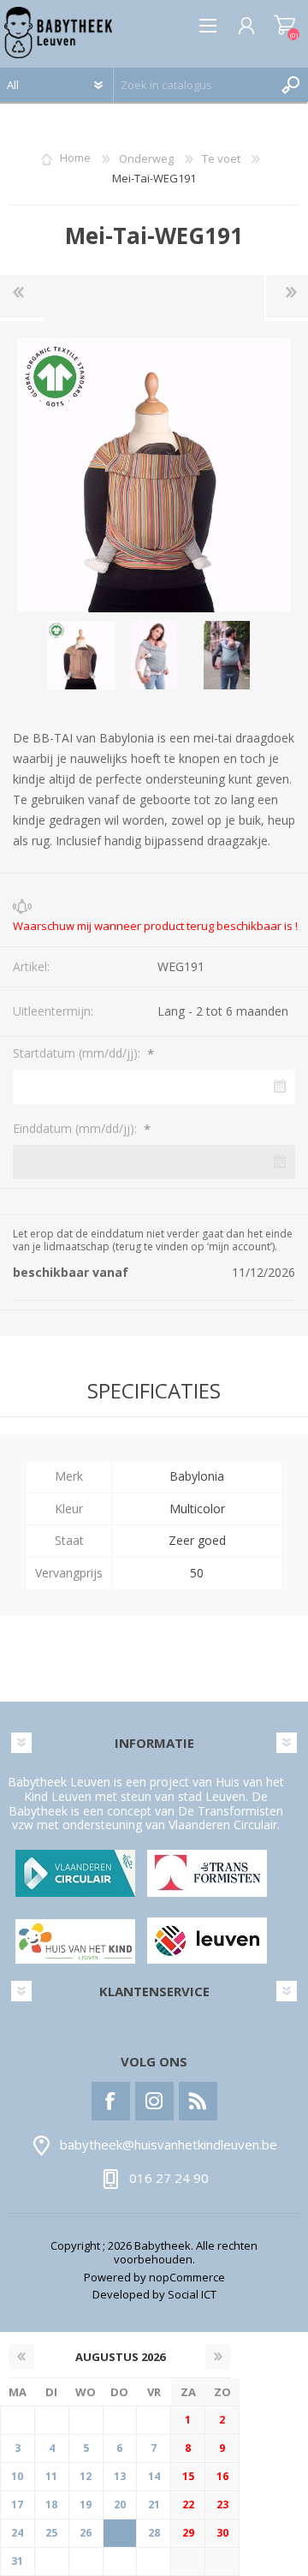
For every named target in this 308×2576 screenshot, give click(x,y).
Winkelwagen (284, 26)
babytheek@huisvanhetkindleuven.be (169, 2144)
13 (120, 2476)
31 (17, 2561)
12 (86, 2476)
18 (51, 2504)
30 (222, 2533)
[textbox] (194, 85)
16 (222, 2476)
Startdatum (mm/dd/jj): (78, 1053)
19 (86, 2504)
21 (154, 2504)
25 (51, 2533)
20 (120, 2504)
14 (154, 2476)
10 (17, 2476)
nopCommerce (187, 2277)
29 (188, 2533)
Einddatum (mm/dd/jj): (77, 1128)
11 (51, 2476)
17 (17, 2504)
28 (154, 2533)
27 (120, 2533)
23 (222, 2504)
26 (86, 2533)
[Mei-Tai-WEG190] (22, 296)
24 (17, 2533)
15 (188, 2476)
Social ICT (192, 2294)
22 (188, 2504)
